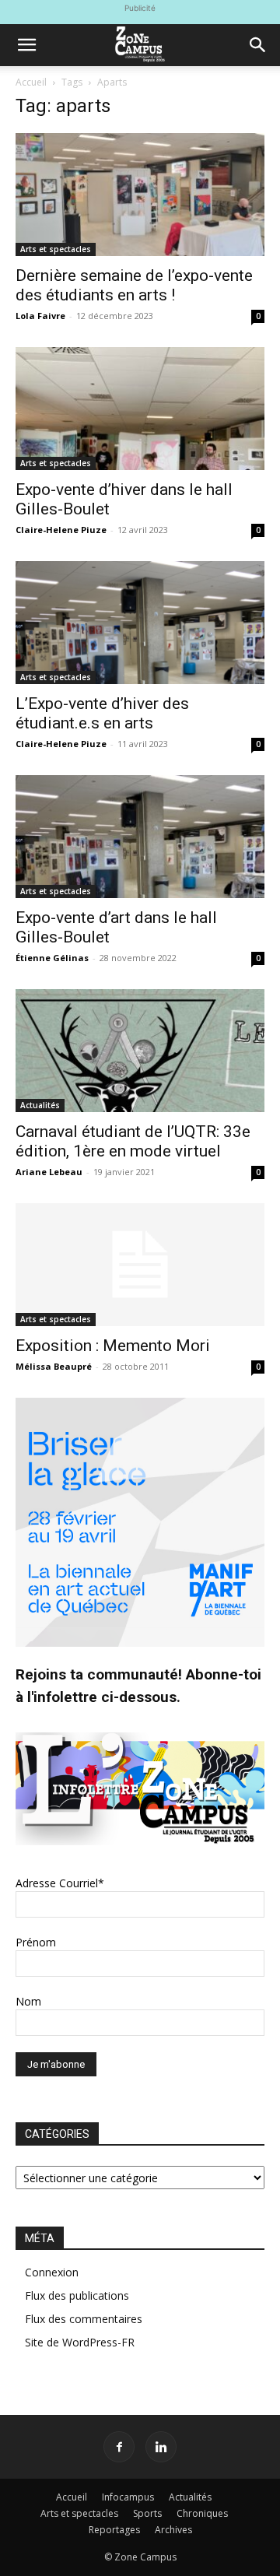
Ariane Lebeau (49, 1172)
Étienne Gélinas (52, 958)
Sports (147, 2513)
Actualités (40, 1105)
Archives (173, 2530)
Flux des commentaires (84, 2319)
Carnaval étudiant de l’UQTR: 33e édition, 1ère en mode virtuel (133, 1141)
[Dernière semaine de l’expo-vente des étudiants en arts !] (140, 195)
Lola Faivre (40, 316)
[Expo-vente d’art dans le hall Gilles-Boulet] (140, 837)
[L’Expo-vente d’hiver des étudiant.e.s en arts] (140, 623)
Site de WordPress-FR (80, 2342)
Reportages (114, 2530)
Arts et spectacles (56, 249)
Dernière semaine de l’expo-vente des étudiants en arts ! (134, 285)
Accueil (31, 82)
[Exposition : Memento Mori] (140, 1265)
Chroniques (202, 2513)
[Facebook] (119, 2447)
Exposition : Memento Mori (113, 1346)
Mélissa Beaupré (54, 1366)
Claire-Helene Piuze (61, 530)
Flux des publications (77, 2295)
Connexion (52, 2272)
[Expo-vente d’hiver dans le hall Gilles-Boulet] (140, 409)
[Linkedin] (161, 2447)
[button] (26, 45)
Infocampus (128, 2497)
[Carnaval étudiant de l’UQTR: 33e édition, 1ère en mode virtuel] (140, 1051)
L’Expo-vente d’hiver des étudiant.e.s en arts (102, 713)
